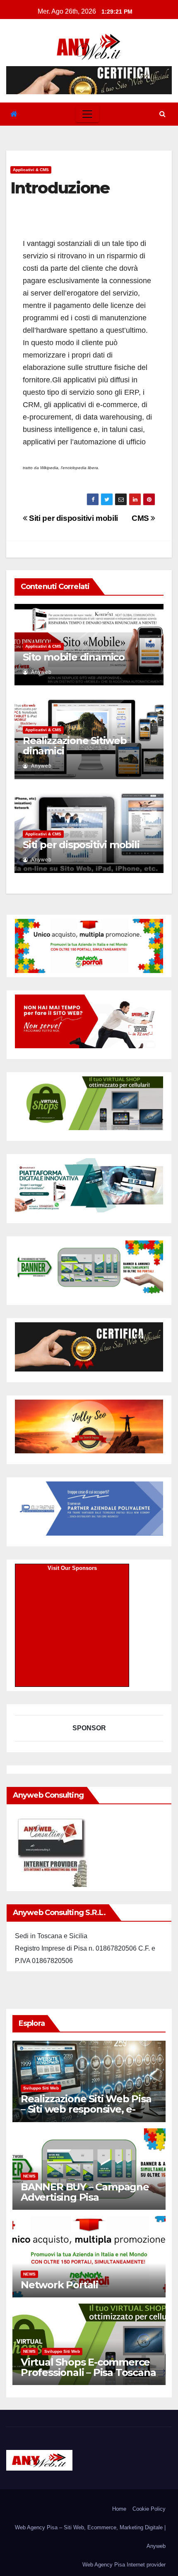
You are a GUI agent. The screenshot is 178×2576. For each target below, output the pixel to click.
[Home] (14, 114)
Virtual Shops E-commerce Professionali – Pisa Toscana (88, 2367)
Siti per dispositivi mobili (73, 518)
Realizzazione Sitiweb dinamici (75, 746)
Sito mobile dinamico (74, 657)
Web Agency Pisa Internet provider (124, 2565)
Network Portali (59, 2285)
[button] (162, 114)
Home (119, 2509)
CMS (141, 518)
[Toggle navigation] (87, 114)
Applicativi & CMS (31, 170)
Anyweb (41, 672)
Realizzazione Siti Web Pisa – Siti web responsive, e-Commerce (86, 2109)
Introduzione (60, 188)
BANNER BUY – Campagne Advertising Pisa (85, 2192)
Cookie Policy (149, 2509)
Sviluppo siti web (41, 2088)
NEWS (29, 2176)
